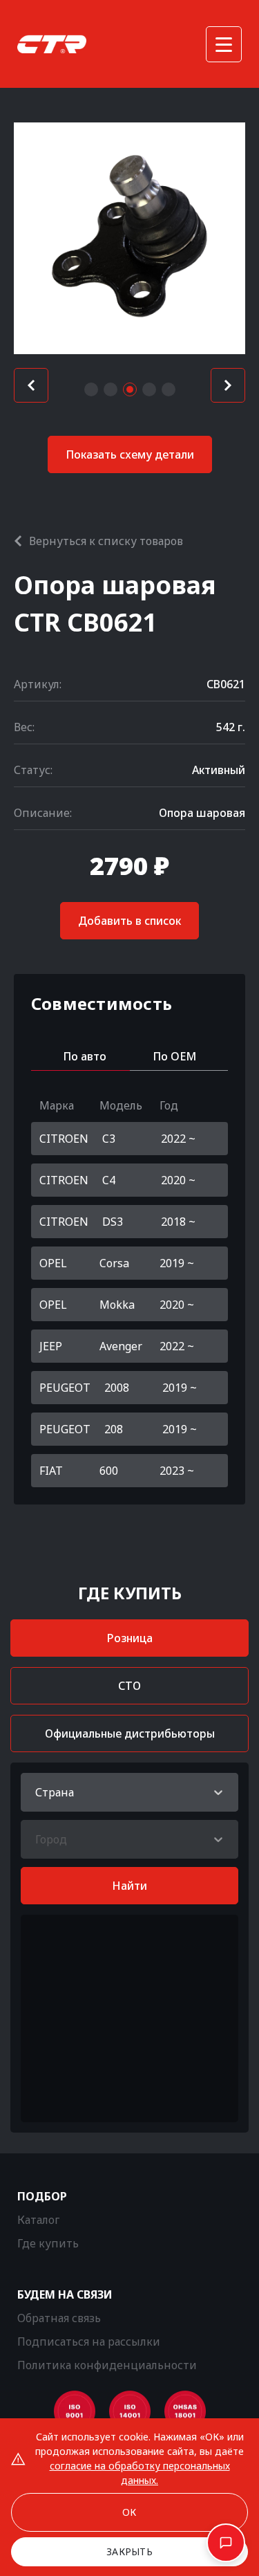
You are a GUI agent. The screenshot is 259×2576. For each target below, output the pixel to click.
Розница (130, 1638)
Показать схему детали (130, 454)
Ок (129, 2512)
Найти (129, 1886)
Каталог (38, 2220)
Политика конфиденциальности (107, 2365)
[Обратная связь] (226, 2543)
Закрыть (129, 2551)
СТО (129, 1686)
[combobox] (37, 1792)
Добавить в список (129, 921)
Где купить (48, 2243)
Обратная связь (59, 2318)
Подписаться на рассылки (89, 2342)
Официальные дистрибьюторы (130, 1733)
